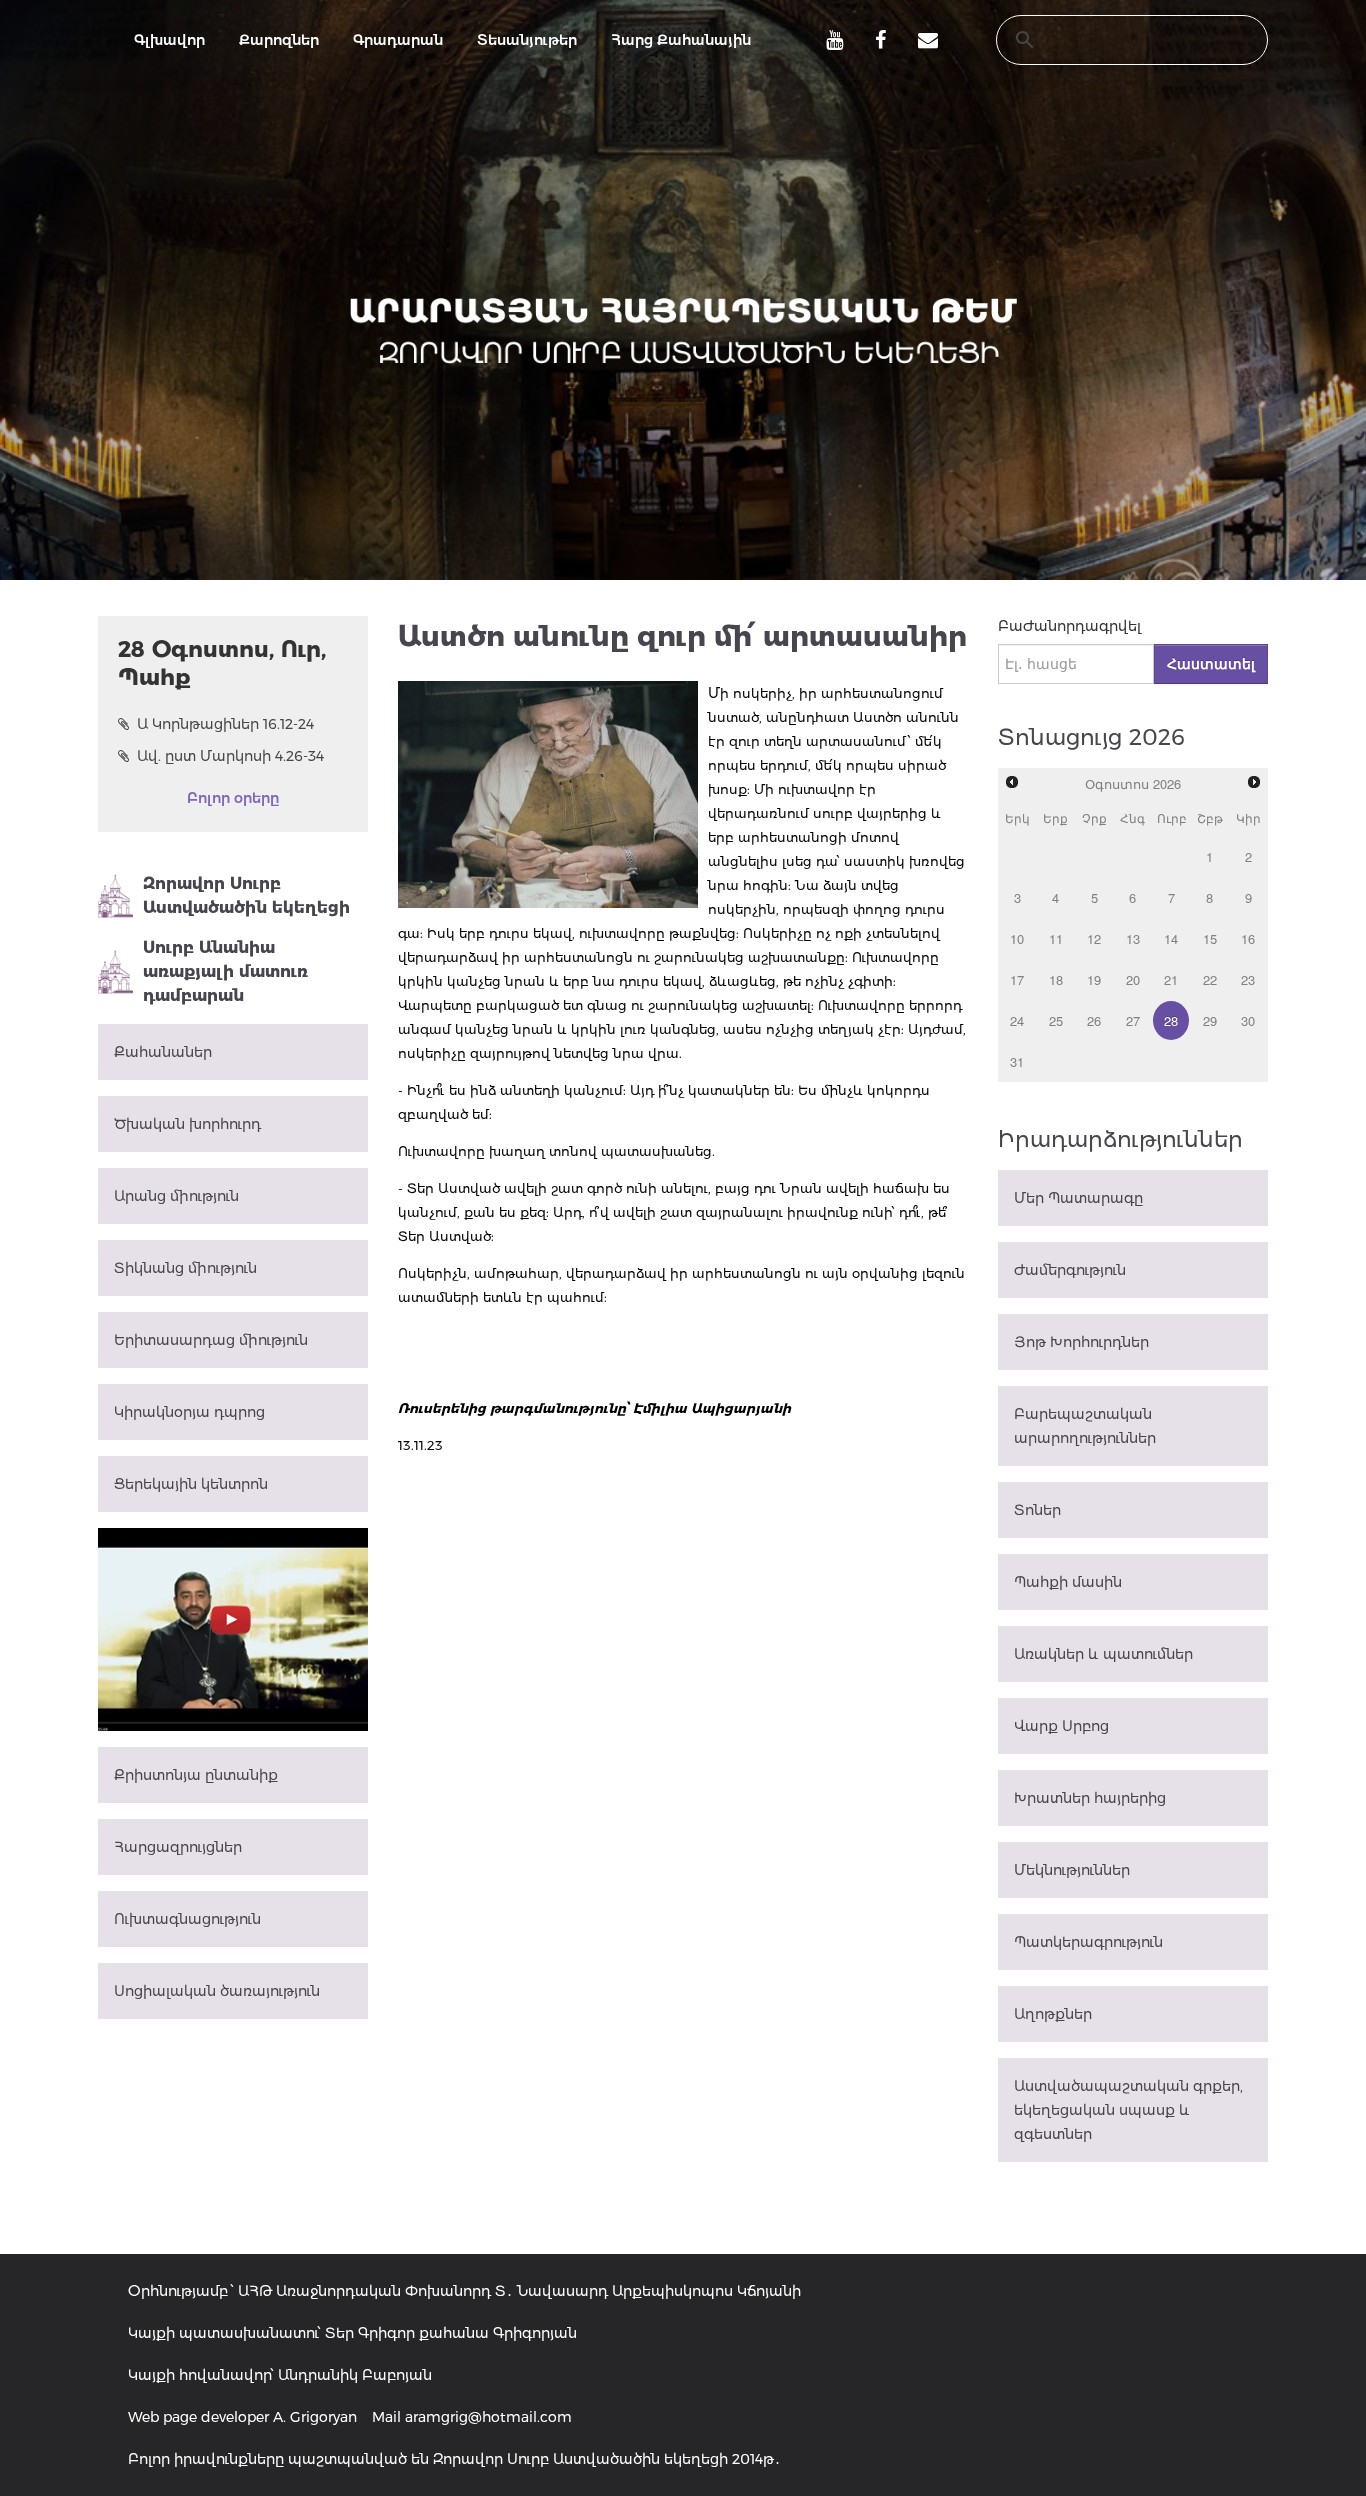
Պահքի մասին (1068, 1582)
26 (1094, 1020)
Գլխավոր (169, 40)
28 (1171, 1020)
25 (1056, 1020)
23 (1248, 979)
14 (1171, 938)
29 (1210, 1020)
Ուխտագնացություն (187, 1919)
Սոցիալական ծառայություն (217, 1991)
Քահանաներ (163, 1052)
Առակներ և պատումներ (1103, 1654)
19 (1094, 979)
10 (1017, 938)
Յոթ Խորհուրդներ (1081, 1342)
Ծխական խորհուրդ (187, 1124)
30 (1248, 1020)
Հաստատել (1211, 664)
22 (1210, 979)
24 (1017, 1020)
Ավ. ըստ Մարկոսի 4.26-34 (230, 756)
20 (1133, 979)
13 (1133, 938)
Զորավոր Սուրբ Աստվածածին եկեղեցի (246, 895)
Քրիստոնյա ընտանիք (196, 1775)
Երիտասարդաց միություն (211, 1340)
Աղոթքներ (1053, 2014)
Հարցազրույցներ (178, 1847)
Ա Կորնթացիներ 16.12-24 (225, 724)
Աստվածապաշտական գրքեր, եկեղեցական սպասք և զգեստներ (1128, 2110)
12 (1094, 938)
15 (1210, 938)
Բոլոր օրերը (233, 798)
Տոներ (1037, 1510)
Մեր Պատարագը (1078, 1198)
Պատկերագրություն (1088, 1942)
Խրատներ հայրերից (1090, 1798)
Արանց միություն (176, 1196)
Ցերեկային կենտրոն (191, 1484)
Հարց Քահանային (681, 40)
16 (1248, 938)
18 (1056, 979)
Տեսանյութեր (527, 40)
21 (1171, 979)
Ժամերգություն (1070, 1270)
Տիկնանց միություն (185, 1268)
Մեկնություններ (1072, 1870)
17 (1017, 979)
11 (1056, 938)
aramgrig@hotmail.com (488, 2417)
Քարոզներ (279, 40)
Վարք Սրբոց (1061, 1726)
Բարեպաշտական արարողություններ (1085, 1426)
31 (1017, 1061)
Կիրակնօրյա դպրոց (189, 1412)
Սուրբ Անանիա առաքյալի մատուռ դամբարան (225, 971)
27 (1133, 1020)
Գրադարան (398, 40)
